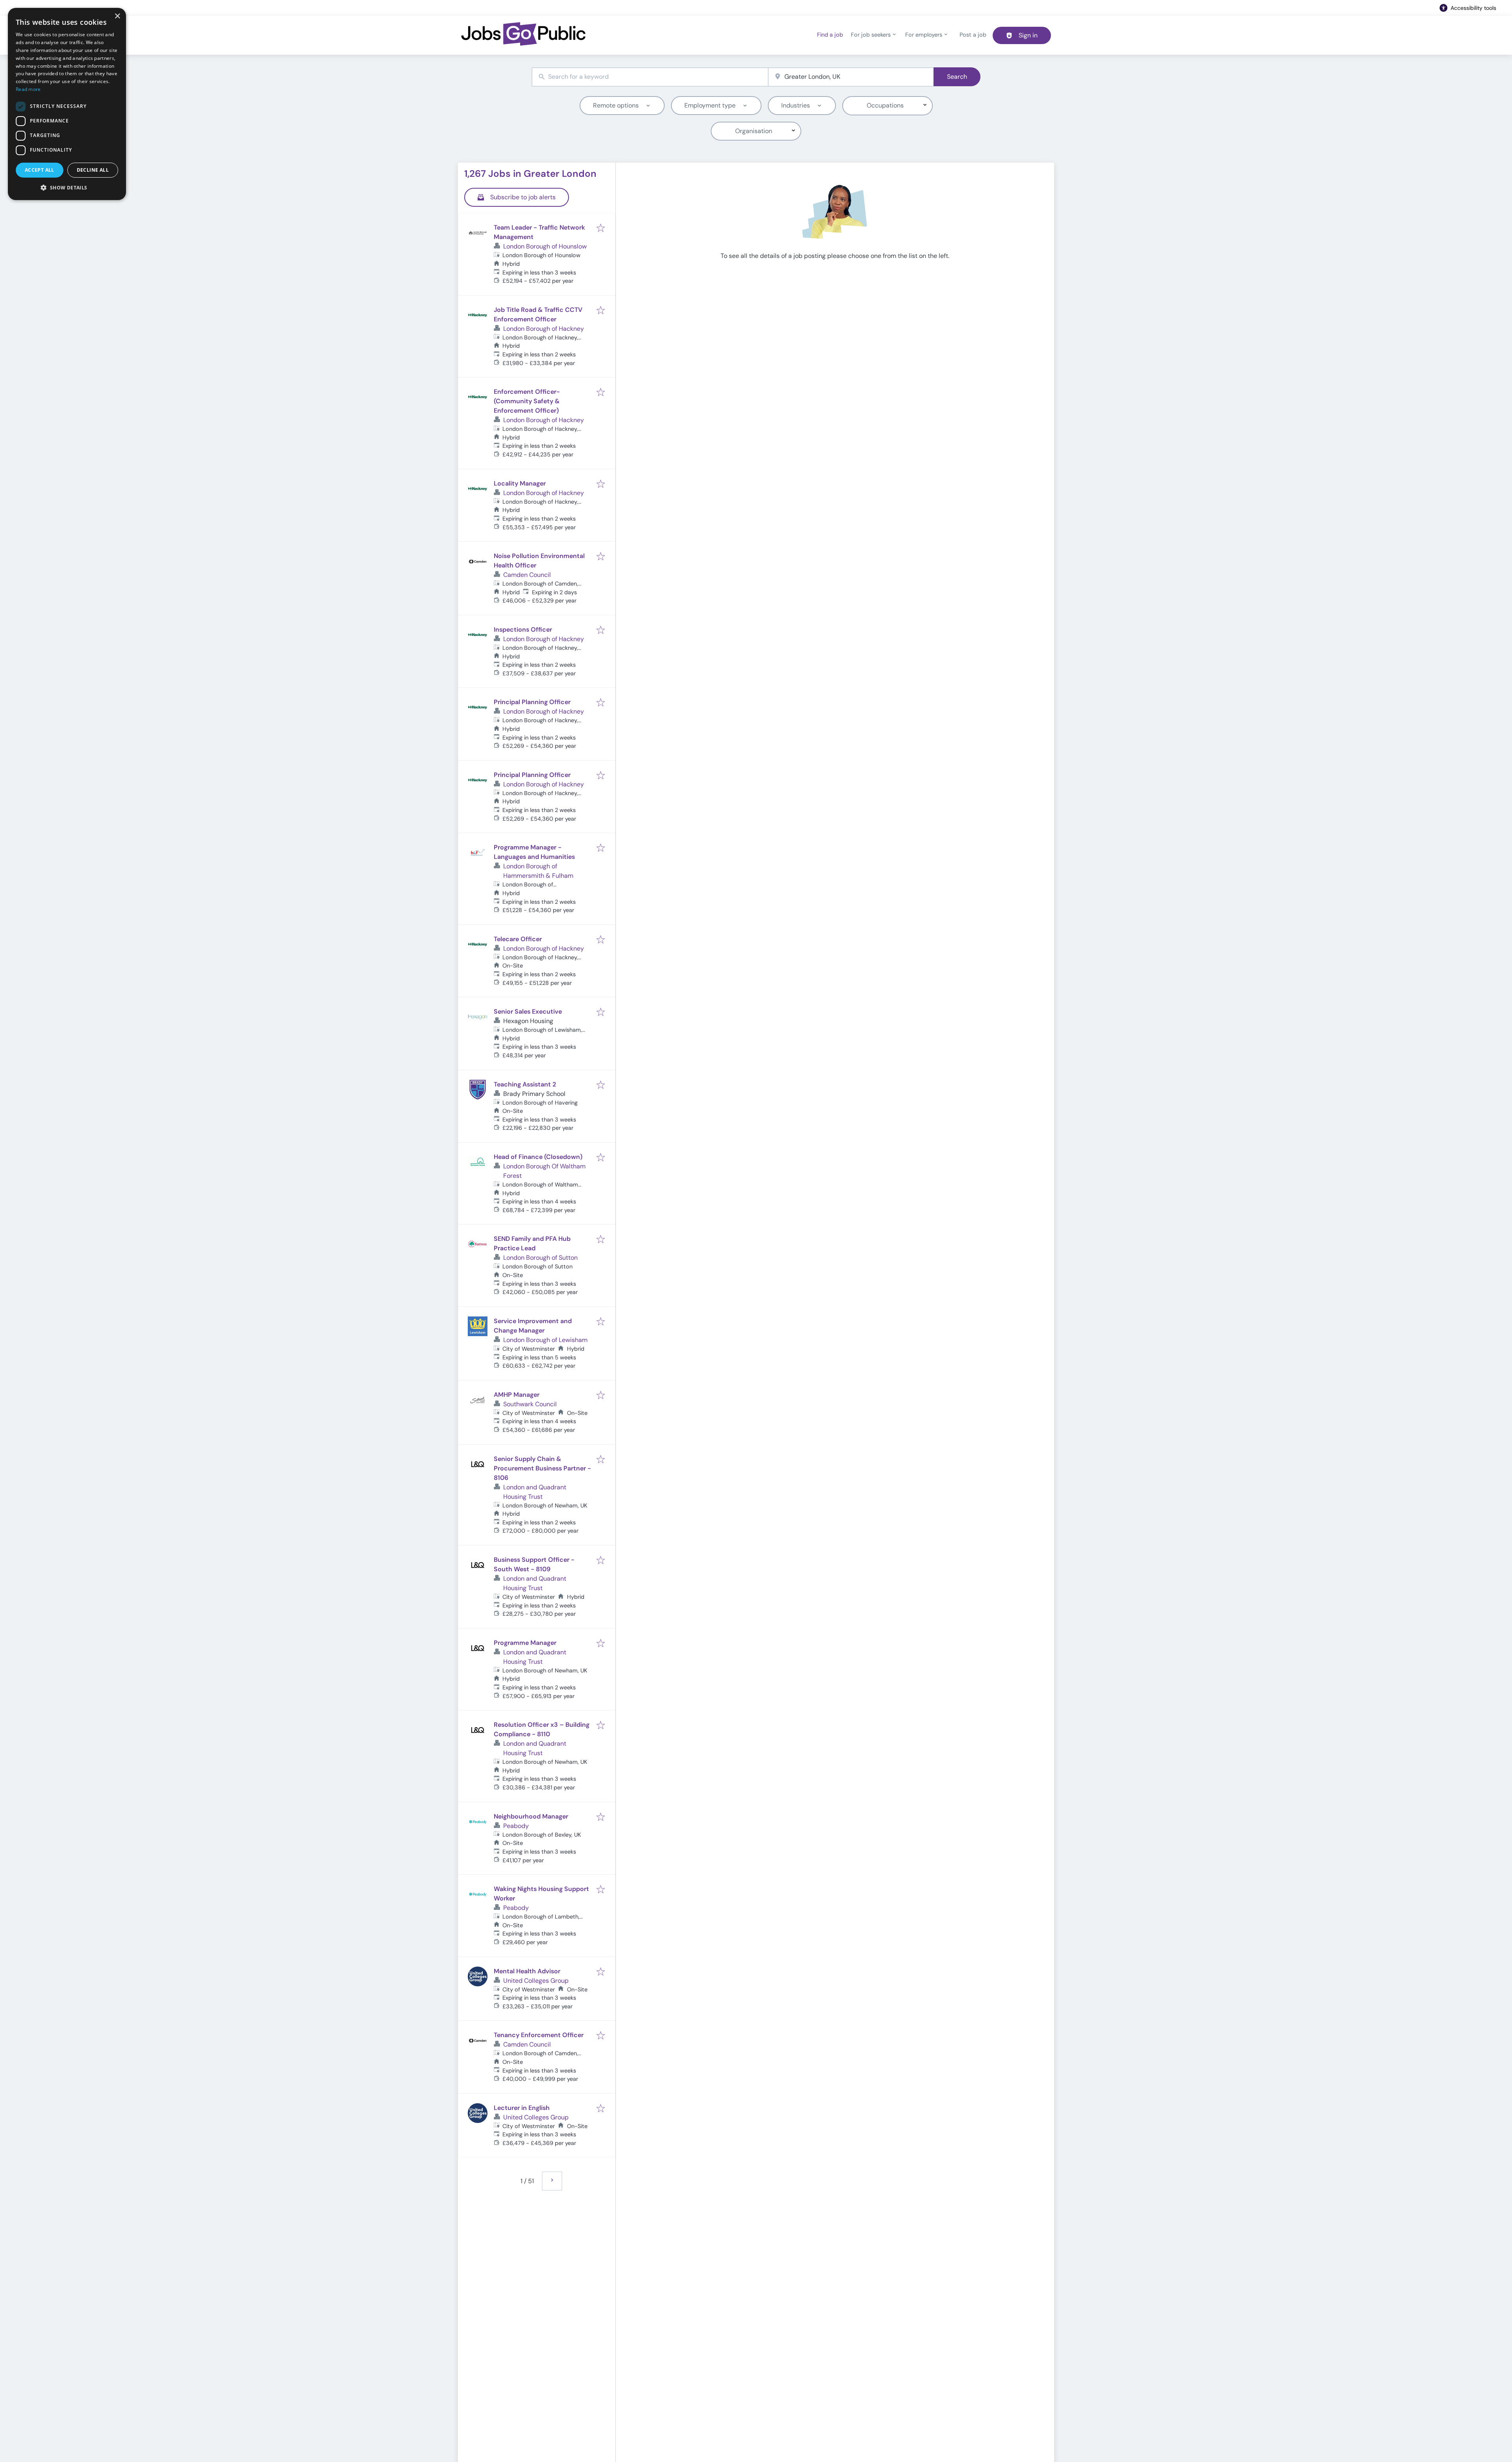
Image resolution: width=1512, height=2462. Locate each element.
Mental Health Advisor (527, 1971)
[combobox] (650, 77)
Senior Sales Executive (528, 1011)
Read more (28, 89)
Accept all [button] (40, 170)
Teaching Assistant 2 (525, 1084)
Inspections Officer (523, 629)
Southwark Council (530, 1404)
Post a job (973, 35)
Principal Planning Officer (532, 702)
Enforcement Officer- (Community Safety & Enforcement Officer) (527, 401)
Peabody (516, 1826)
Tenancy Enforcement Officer (539, 2035)
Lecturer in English (522, 2108)
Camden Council (527, 575)
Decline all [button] (93, 170)
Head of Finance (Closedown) (538, 1157)
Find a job (830, 35)
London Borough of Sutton (540, 1258)
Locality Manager (520, 483)
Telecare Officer (518, 939)
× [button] (117, 16)
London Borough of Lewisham (545, 1340)
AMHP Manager (517, 1395)
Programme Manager (525, 1643)
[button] (67, 187)
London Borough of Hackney (544, 329)
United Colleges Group (536, 1981)
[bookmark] (601, 229)
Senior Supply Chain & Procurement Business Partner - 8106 (542, 1468)
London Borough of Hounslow (545, 246)
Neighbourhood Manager (531, 1816)
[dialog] (67, 104)
